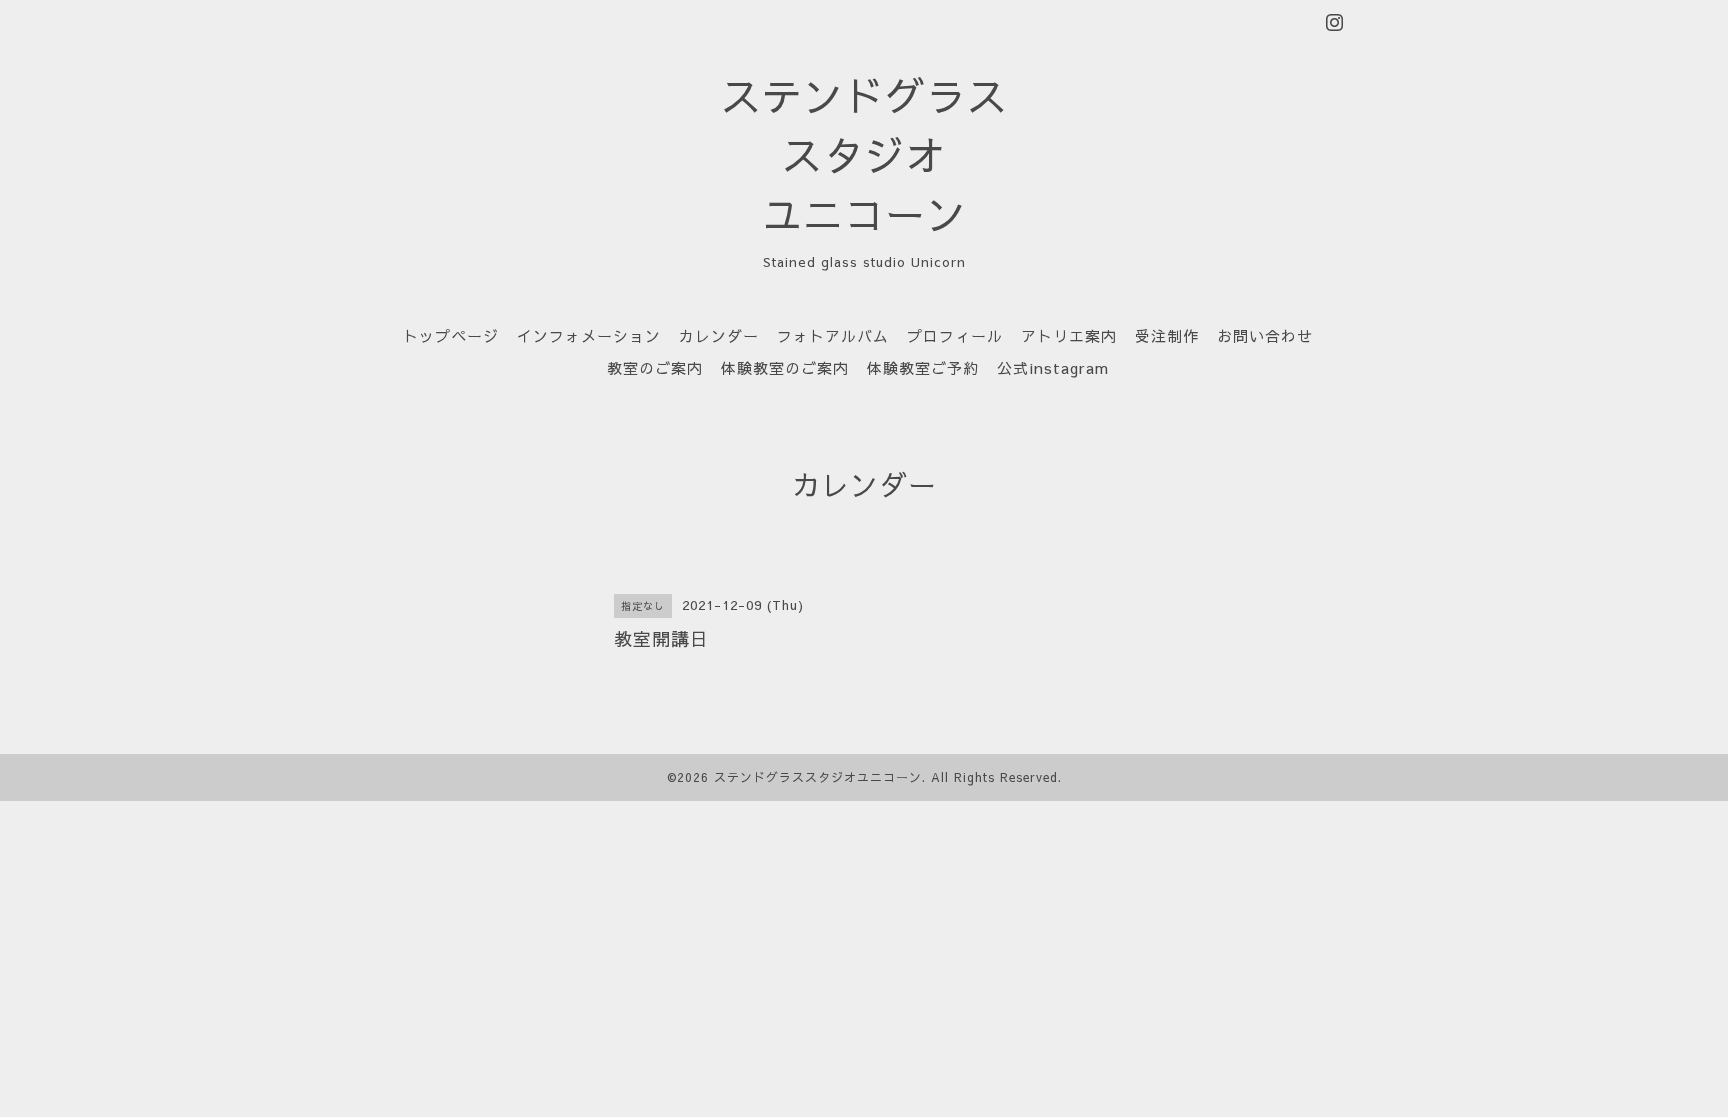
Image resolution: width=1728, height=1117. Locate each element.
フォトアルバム (833, 335)
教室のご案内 (655, 367)
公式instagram (1053, 367)
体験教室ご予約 (923, 367)
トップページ (451, 335)
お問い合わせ (1265, 335)
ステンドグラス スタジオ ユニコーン (864, 154)
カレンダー (719, 335)
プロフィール (955, 335)
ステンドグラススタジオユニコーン (818, 777)
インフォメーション (589, 335)
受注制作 (1167, 335)
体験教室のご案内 (785, 367)
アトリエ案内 (1069, 335)
